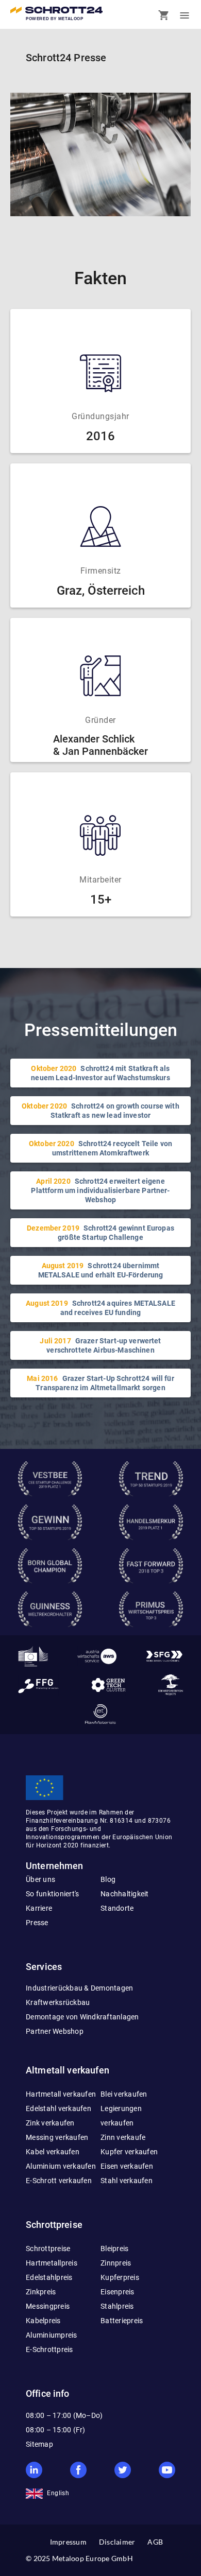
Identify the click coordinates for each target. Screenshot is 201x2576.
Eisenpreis (118, 2292)
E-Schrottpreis (49, 2349)
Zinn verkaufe (123, 2137)
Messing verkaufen (57, 2137)
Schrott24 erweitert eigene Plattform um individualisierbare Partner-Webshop (100, 1190)
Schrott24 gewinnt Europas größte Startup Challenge (100, 1233)
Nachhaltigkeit (125, 1894)
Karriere (39, 1908)
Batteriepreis (122, 2321)
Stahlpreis (117, 2306)
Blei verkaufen (124, 2094)
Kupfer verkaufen (129, 2152)
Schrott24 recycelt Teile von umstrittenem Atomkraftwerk (100, 1148)
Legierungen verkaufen (121, 2116)
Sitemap (39, 2444)
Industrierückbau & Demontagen (79, 1988)
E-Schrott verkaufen (59, 2181)
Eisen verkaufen (127, 2166)
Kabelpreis (43, 2321)
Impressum (68, 2542)
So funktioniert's (52, 1894)
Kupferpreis (120, 2277)
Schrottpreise (48, 2249)
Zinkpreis (41, 2292)
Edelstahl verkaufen (58, 2108)
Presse (37, 1923)
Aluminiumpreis (52, 2335)
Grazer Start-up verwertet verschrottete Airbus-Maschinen (100, 1345)
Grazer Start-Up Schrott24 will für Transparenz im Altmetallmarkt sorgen (100, 1383)
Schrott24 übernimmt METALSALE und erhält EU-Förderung (101, 1270)
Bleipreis (114, 2249)
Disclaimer (117, 2542)
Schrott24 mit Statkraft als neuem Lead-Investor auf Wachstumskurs (100, 1073)
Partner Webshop (55, 2031)
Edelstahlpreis (49, 2277)
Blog (108, 1879)
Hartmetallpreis (52, 2263)
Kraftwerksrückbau (58, 2002)
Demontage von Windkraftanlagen (82, 2017)
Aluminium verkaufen (61, 2166)
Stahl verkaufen (127, 2181)
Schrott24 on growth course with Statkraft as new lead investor (100, 1111)
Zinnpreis (116, 2263)
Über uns (40, 1879)
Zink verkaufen (50, 2123)
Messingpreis (48, 2306)
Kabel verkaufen (53, 2152)
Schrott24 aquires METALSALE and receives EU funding (100, 1308)
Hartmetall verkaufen (61, 2094)
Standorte (117, 1908)
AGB (155, 2542)
